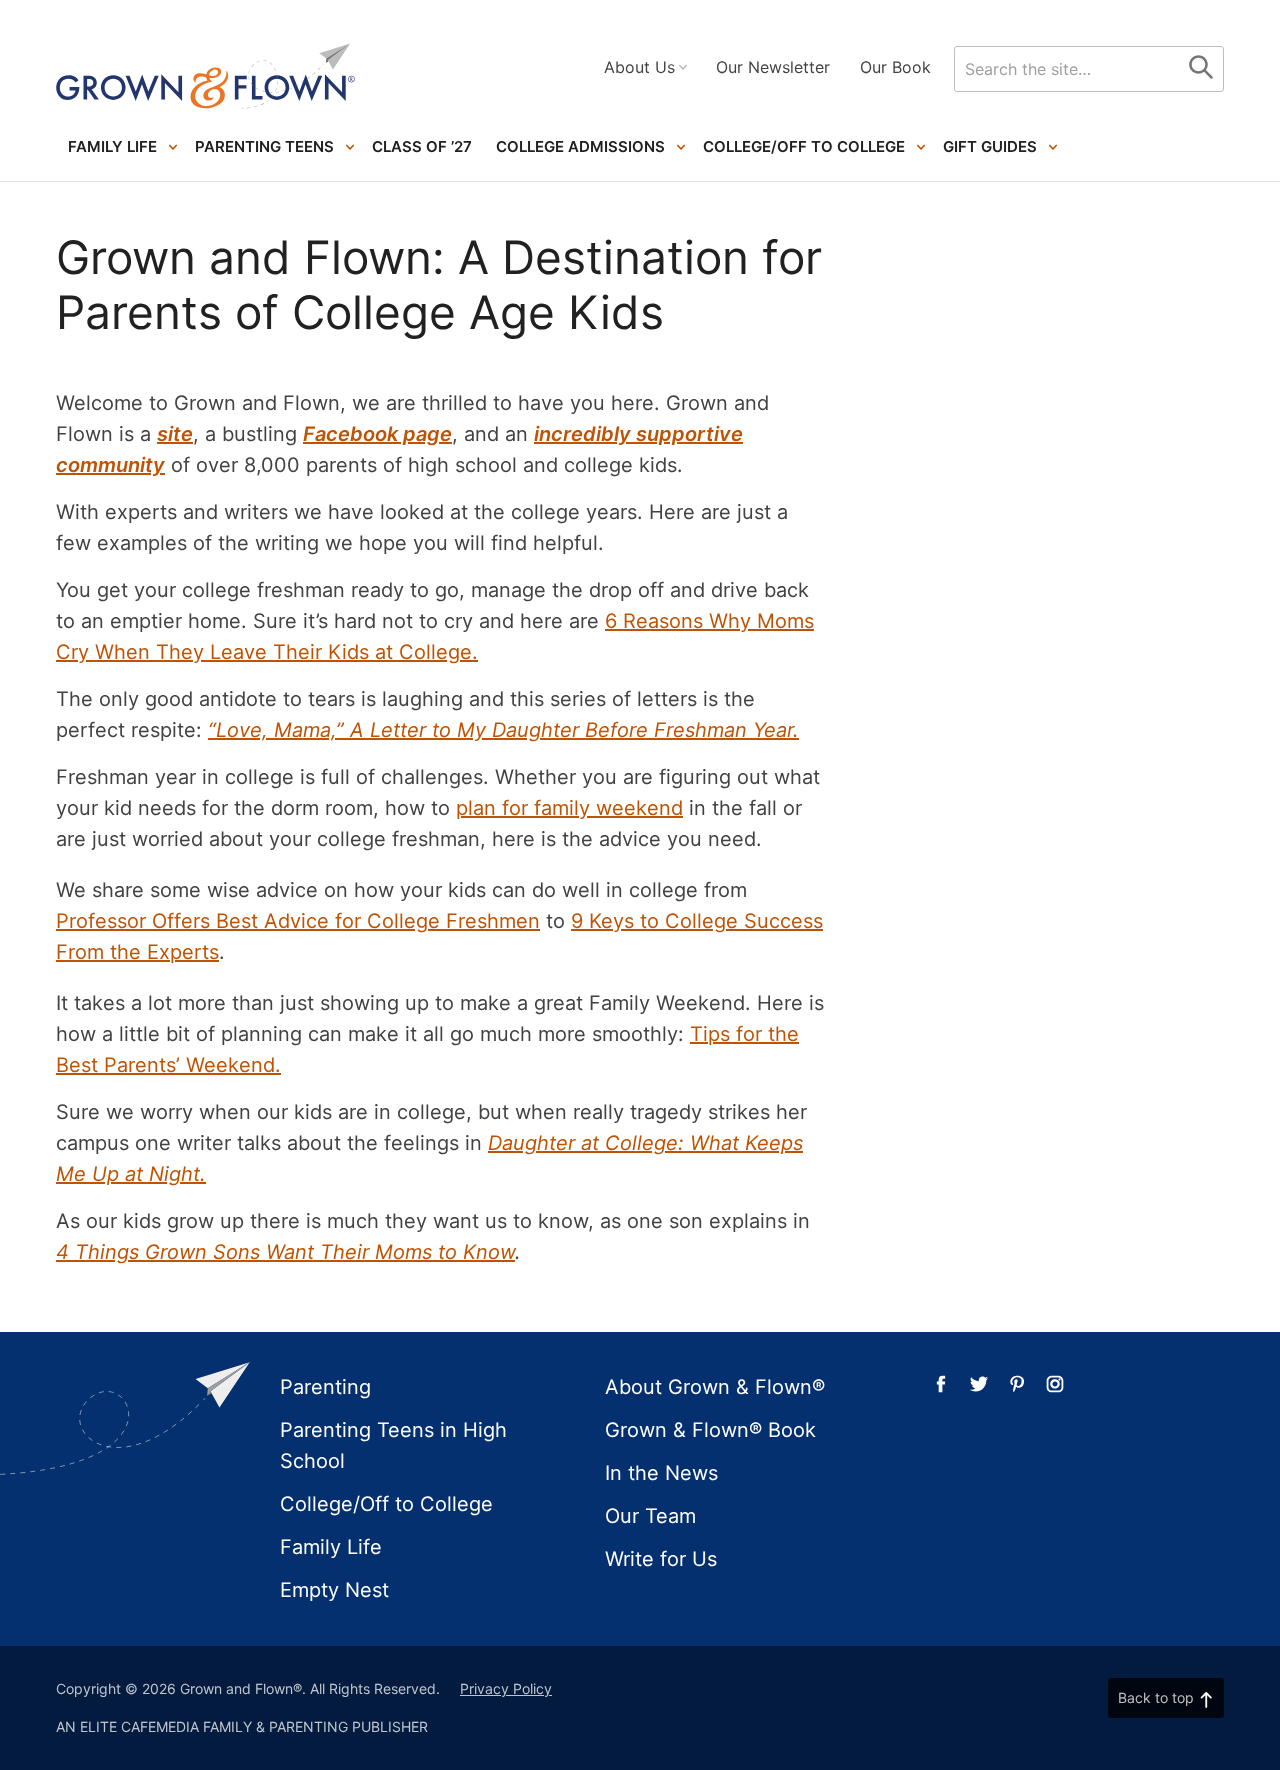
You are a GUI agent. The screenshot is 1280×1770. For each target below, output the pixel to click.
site (175, 434)
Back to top (1156, 1697)
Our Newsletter (773, 67)
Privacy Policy (506, 1688)
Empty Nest (334, 1590)
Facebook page (377, 434)
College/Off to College (804, 146)
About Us (639, 67)
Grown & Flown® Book (710, 1430)
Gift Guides (990, 146)
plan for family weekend (569, 808)
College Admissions (580, 146)
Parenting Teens (264, 146)
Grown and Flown (206, 76)
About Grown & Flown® (715, 1387)
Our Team (650, 1516)
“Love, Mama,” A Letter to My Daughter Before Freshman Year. (503, 730)
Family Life (112, 146)
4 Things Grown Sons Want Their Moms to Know (285, 1252)
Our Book (895, 67)
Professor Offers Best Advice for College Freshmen (298, 921)
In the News (661, 1473)
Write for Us (661, 1559)
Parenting (325, 1387)
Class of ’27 (422, 146)
